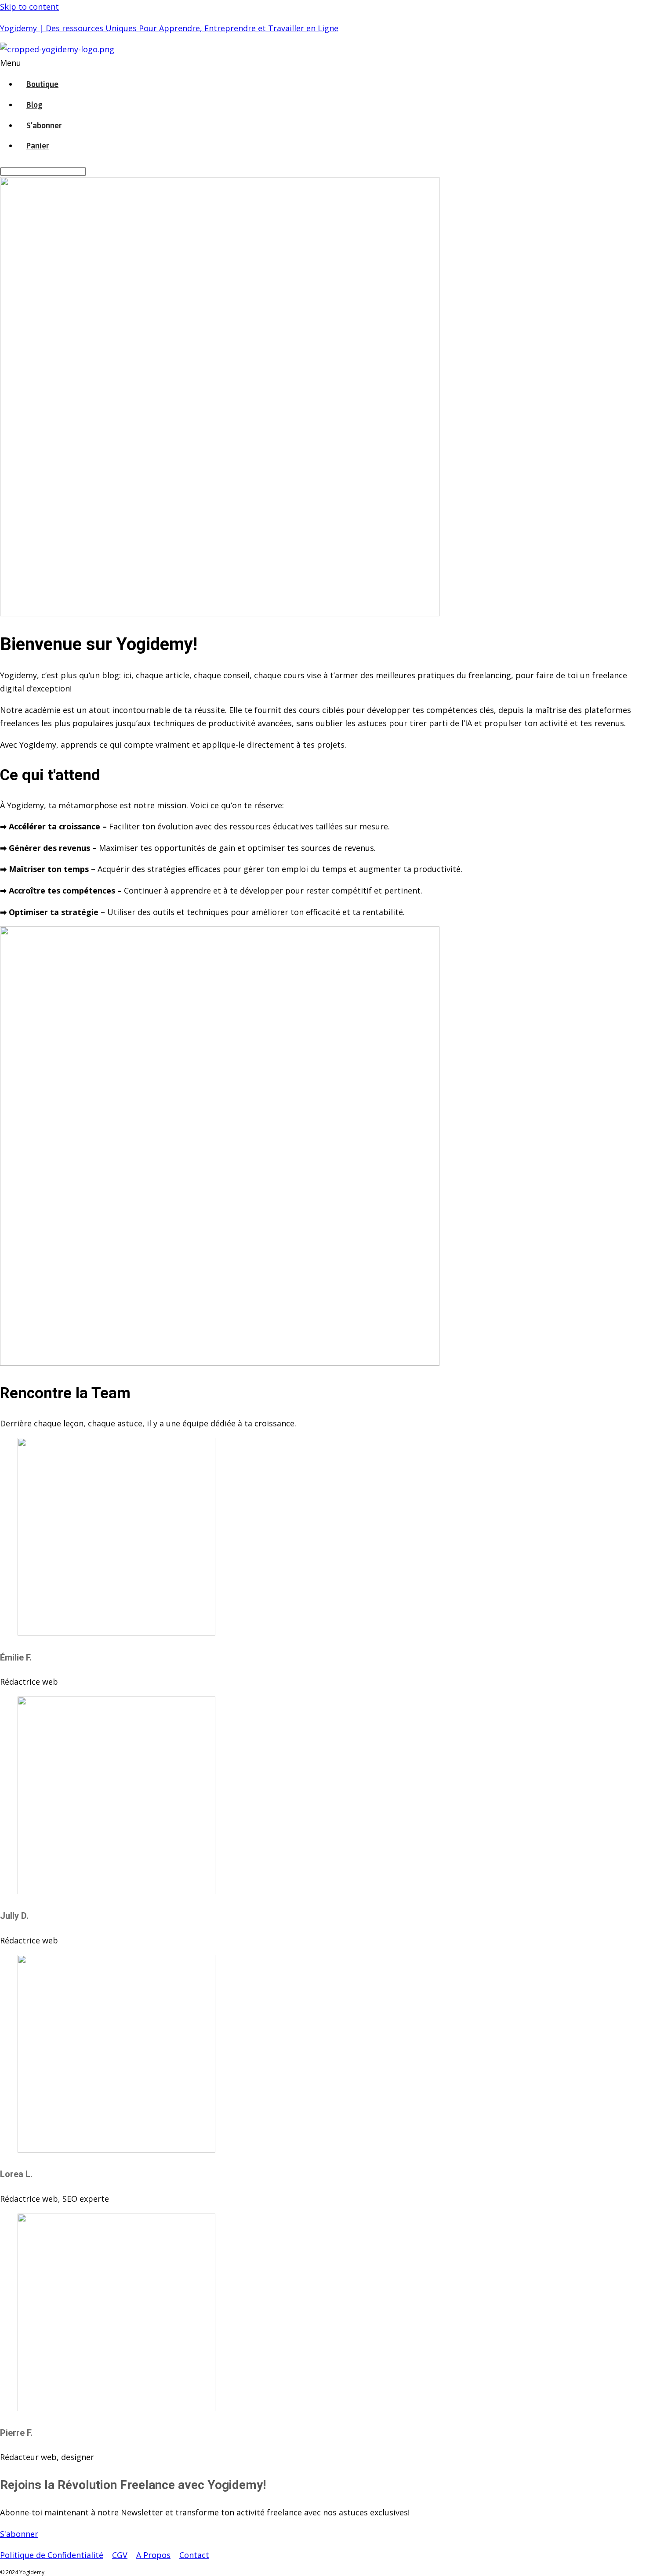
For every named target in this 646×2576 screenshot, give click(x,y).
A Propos (153, 2555)
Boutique (42, 84)
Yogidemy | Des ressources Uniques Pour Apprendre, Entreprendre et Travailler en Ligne (169, 28)
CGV (120, 2555)
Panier (38, 146)
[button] (242, 63)
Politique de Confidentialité (52, 2555)
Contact (194, 2555)
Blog (34, 105)
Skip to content (29, 7)
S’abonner (44, 125)
